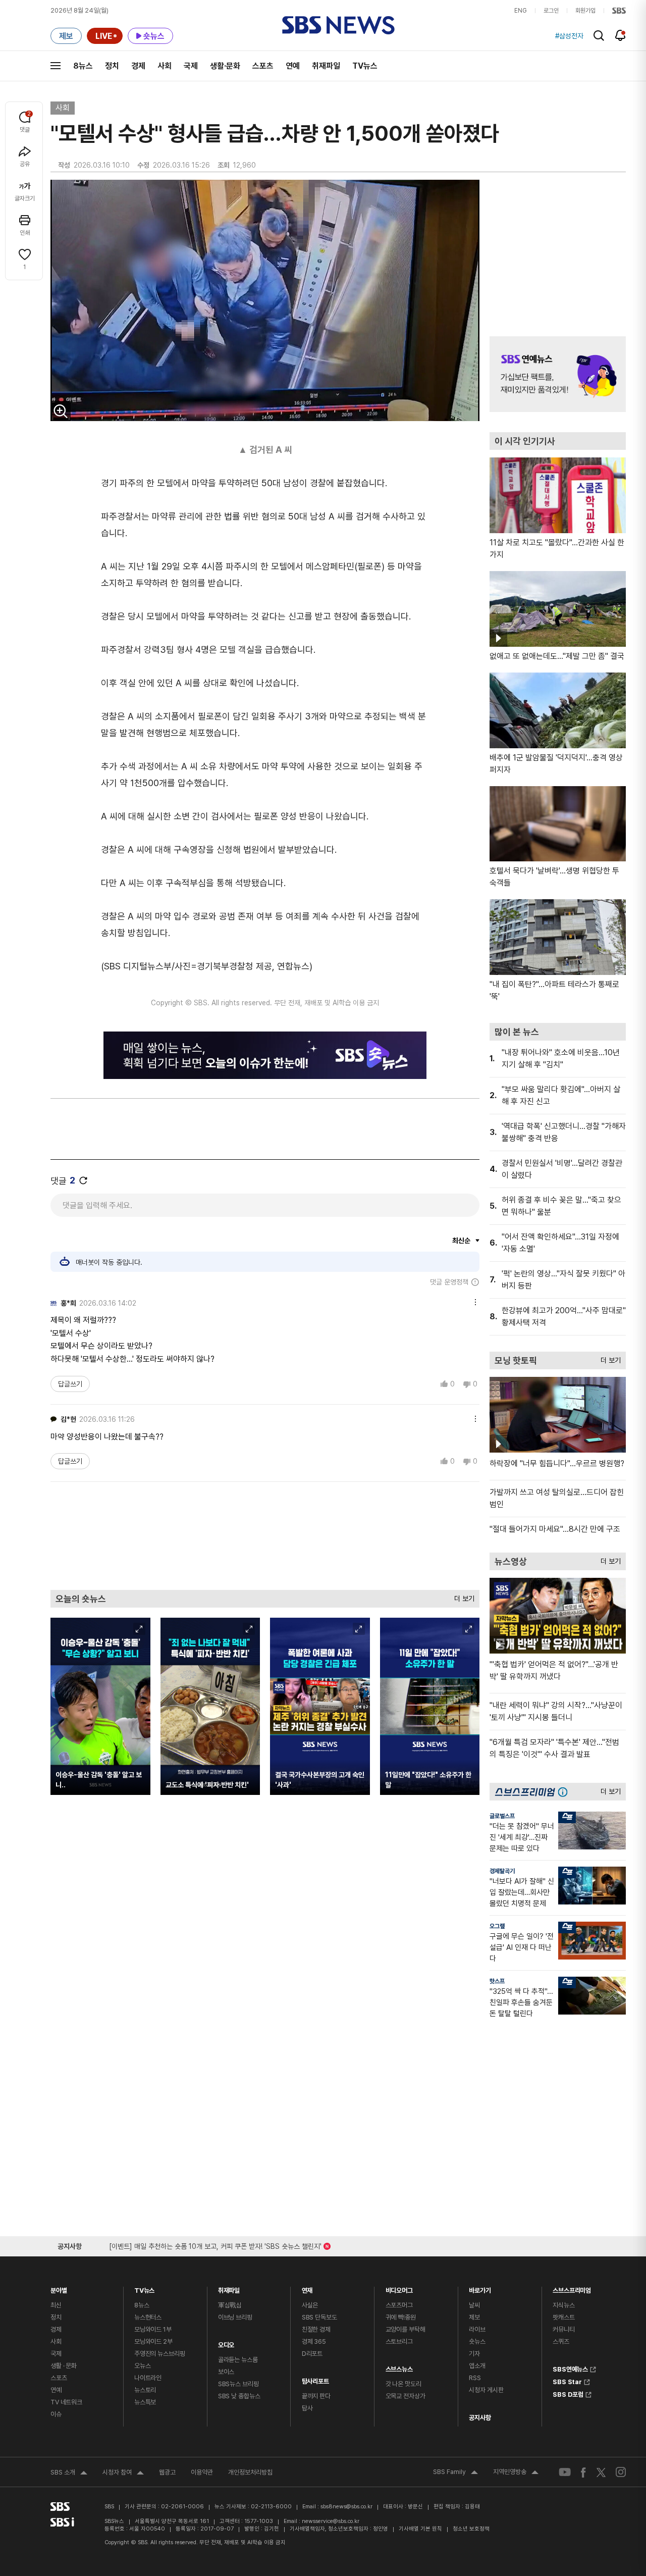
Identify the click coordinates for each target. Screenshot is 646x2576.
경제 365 (314, 2341)
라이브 (477, 2329)
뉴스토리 (145, 2390)
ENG (521, 11)
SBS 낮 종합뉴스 (239, 2396)
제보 (474, 2317)
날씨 (474, 2305)
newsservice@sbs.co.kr (331, 2521)
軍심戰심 (230, 2305)
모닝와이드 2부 (153, 2341)
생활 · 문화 (64, 2366)
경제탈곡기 (502, 1871)
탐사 (307, 2408)
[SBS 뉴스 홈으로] (338, 25)
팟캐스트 (563, 2317)
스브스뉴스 (399, 2367)
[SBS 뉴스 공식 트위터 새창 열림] (601, 2472)
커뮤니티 (563, 2329)
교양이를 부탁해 (406, 2329)
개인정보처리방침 (250, 2472)
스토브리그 (399, 2341)
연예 (293, 66)
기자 (474, 2354)
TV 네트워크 (66, 2402)
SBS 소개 (69, 2474)
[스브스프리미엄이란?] (565, 1792)
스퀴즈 (561, 2341)
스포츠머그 (399, 2305)
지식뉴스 (563, 2305)
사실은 (310, 2305)
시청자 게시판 (486, 2390)
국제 (191, 66)
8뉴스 (83, 66)
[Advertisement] (265, 1535)
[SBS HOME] (619, 11)
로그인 (551, 11)
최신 (56, 2305)
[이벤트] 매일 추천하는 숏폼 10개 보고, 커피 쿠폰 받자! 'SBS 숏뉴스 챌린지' (215, 2245)
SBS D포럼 (568, 2393)
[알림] (621, 35)
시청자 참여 (123, 2474)
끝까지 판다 (316, 2396)
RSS (475, 2378)
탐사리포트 (315, 2379)
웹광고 (167, 2472)
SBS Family (455, 2473)
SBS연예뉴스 (570, 2368)
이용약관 (202, 2472)
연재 (307, 2288)
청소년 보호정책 (471, 2529)
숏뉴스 (477, 2341)
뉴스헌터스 (148, 2317)
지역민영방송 (516, 2473)
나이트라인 (148, 2378)
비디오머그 (399, 2288)
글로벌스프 (502, 1816)
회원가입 (585, 11)
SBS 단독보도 (319, 2317)
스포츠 (263, 66)
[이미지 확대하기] (61, 411)
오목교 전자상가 (406, 2396)
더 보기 (462, 1596)
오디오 (226, 2342)
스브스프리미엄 (572, 2288)
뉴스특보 (145, 2402)
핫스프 (497, 1981)
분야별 (59, 2288)
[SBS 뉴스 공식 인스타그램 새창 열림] (621, 2472)
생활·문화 (225, 66)
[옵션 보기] (473, 1301)
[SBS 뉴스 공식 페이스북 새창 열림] (584, 2472)
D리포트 (312, 2354)
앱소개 (477, 2366)
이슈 (56, 2414)
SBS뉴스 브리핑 (238, 2384)
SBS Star (567, 2381)
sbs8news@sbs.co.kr (346, 2507)
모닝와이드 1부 (153, 2329)
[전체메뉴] (56, 66)
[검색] (599, 36)
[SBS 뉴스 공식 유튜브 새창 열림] (565, 2472)
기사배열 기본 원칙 (420, 2529)
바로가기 (480, 2288)
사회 (165, 66)
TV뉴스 (365, 66)
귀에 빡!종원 (401, 2317)
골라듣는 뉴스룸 (238, 2360)
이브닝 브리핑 (235, 2317)
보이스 (226, 2372)
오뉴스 (143, 2366)
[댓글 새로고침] (83, 1180)
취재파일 (326, 66)
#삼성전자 (569, 36)
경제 (138, 66)
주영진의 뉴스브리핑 (160, 2354)
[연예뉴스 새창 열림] (558, 374)
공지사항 (480, 2418)
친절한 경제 (316, 2329)
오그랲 (497, 1926)
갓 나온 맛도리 (403, 2384)
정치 (112, 66)
